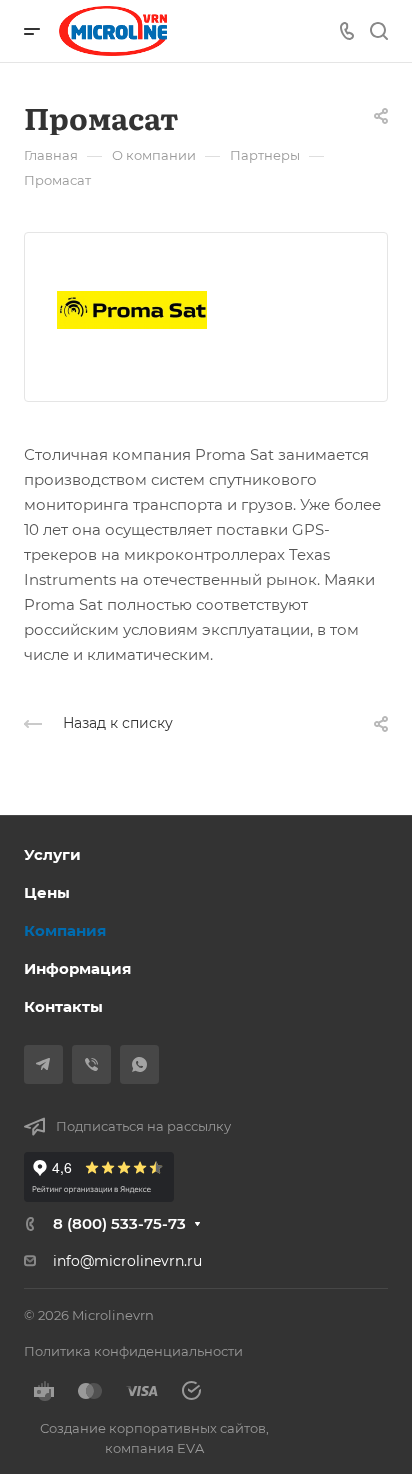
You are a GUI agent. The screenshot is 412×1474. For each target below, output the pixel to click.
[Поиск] (378, 31)
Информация (77, 968)
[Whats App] (139, 1064)
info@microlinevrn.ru (127, 1261)
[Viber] (91, 1064)
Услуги (52, 854)
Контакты (63, 1006)
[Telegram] (43, 1064)
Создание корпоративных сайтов (153, 1428)
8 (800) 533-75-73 (119, 1223)
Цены (47, 892)
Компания (65, 930)
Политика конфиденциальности (133, 1351)
